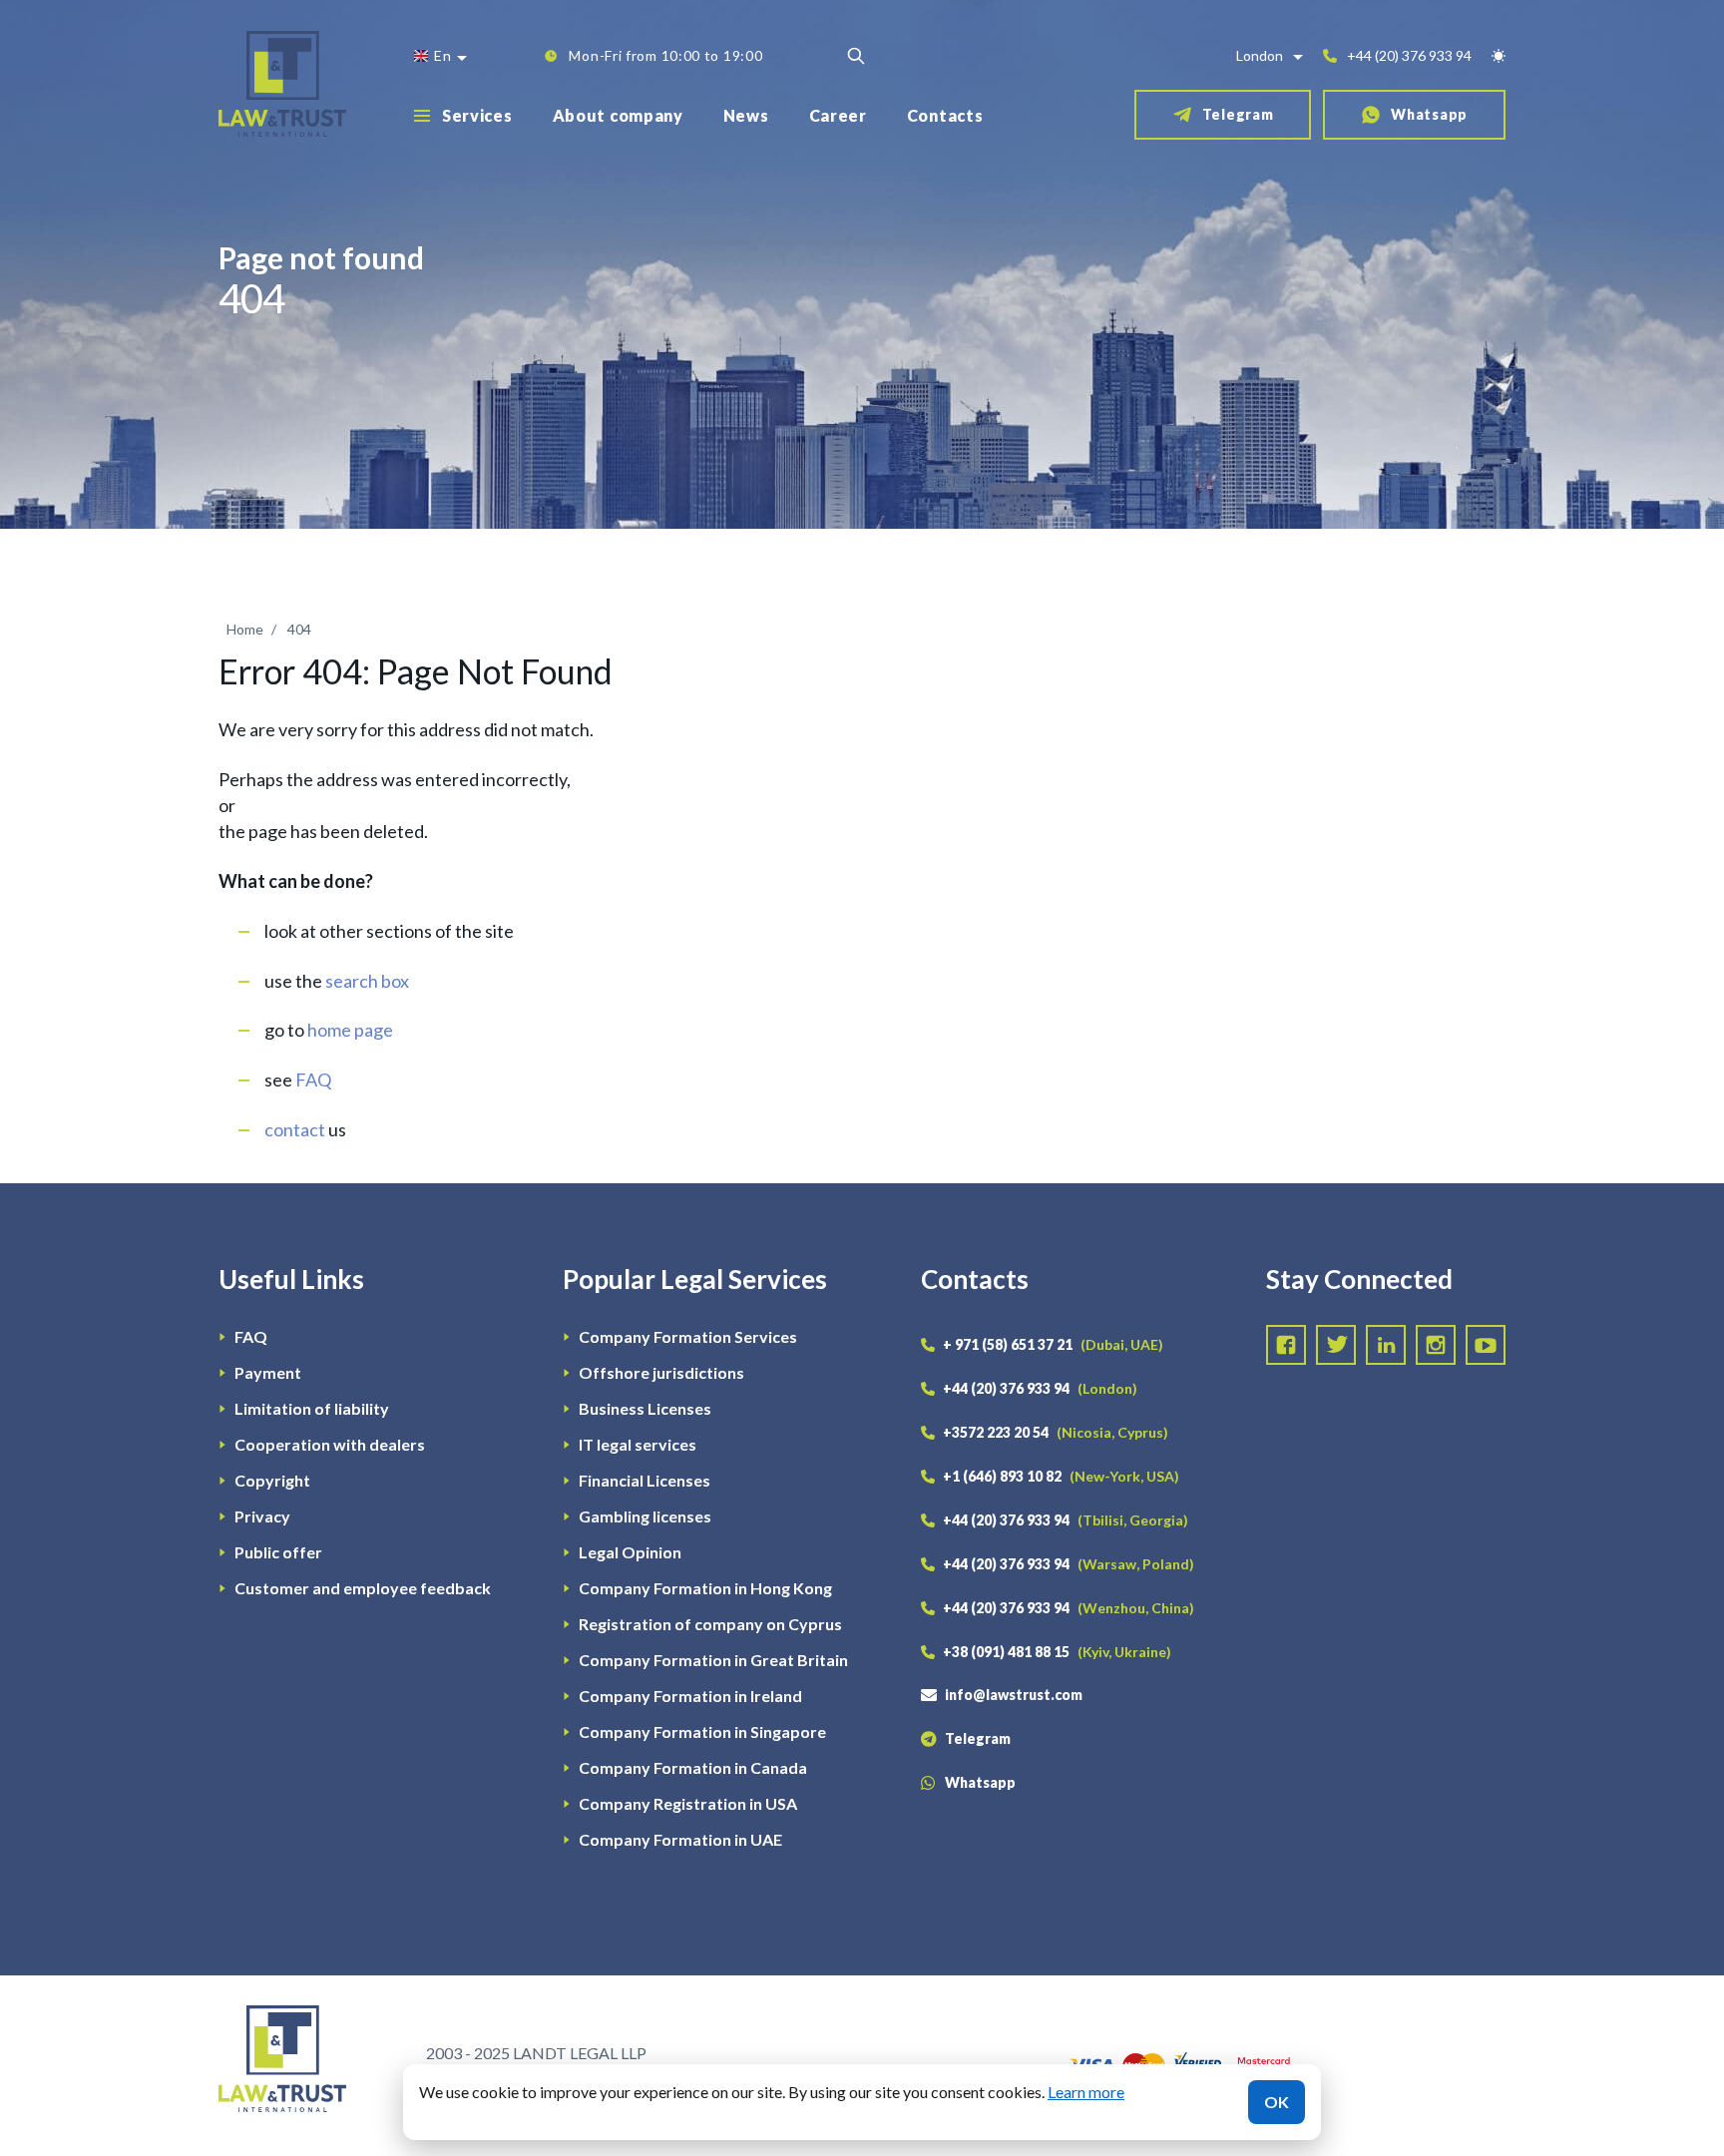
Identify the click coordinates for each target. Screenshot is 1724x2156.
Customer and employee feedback (363, 1588)
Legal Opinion (630, 1552)
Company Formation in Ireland (690, 1696)
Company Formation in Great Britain (713, 1660)
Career (838, 115)
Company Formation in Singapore (702, 1731)
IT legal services (638, 1444)
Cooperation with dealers (330, 1444)
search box (367, 981)
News (746, 115)
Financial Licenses (645, 1480)
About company (618, 115)
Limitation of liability (312, 1408)
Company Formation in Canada (693, 1767)
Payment (268, 1372)
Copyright (272, 1480)
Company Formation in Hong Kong (705, 1588)
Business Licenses (645, 1408)
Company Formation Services (688, 1336)
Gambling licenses (645, 1516)
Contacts (945, 115)
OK (1277, 2102)
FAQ (313, 1079)
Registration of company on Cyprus (710, 1624)
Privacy (262, 1516)
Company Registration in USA (688, 1803)
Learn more (1086, 2092)
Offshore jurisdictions (661, 1372)
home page (350, 1030)
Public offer (278, 1552)
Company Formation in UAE (680, 1839)
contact (295, 1129)
